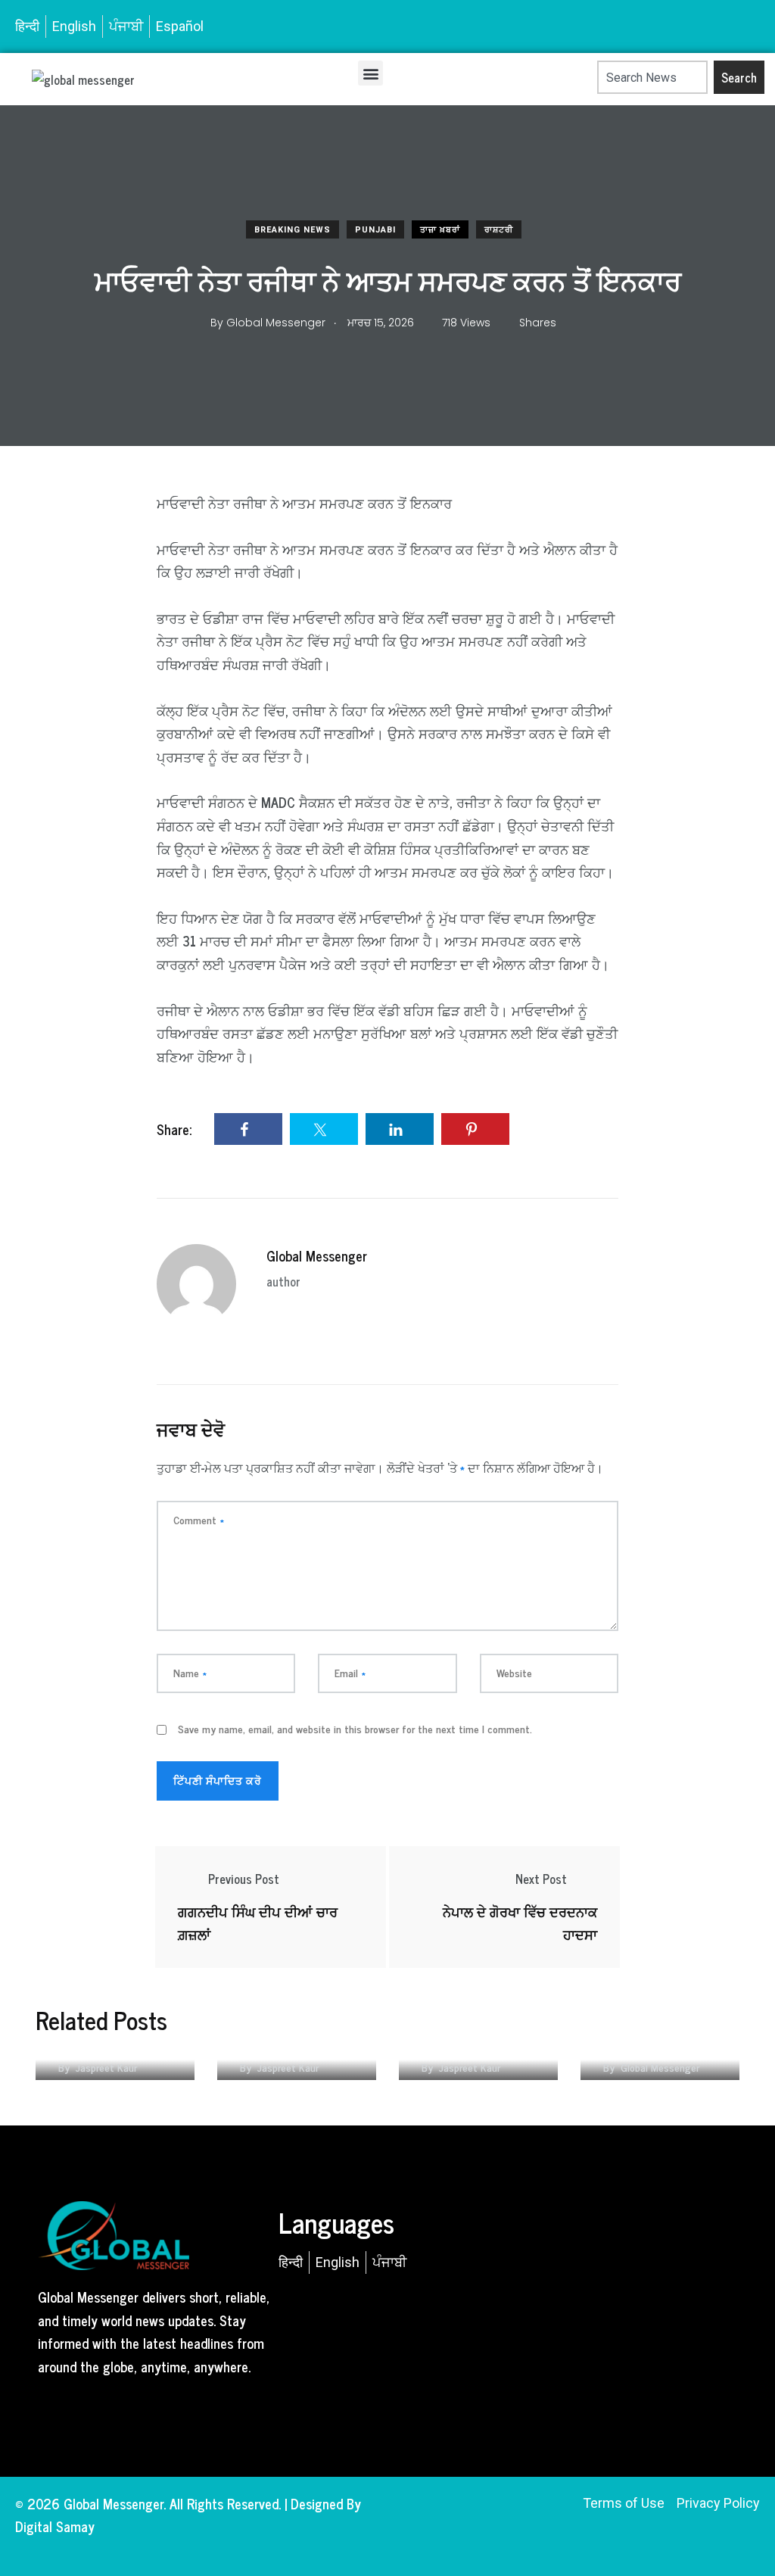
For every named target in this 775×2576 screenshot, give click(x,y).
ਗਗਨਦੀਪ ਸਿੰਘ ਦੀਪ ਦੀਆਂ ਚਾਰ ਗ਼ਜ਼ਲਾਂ (258, 1923)
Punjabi (375, 230)
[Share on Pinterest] (475, 1129)
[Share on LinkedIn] (400, 1129)
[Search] (590, 77)
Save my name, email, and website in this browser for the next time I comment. (355, 1729)
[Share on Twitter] (324, 1129)
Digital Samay (55, 2526)
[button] (370, 73)
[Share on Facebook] (248, 1129)
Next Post (541, 1879)
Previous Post (244, 1879)
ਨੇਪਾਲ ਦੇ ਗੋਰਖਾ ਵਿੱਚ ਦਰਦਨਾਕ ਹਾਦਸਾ (520, 1923)
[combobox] (652, 77)
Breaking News (293, 230)
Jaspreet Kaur (106, 2067)
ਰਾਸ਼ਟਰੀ (499, 230)
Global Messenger (317, 1255)
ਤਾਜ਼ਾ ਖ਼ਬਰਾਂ (440, 230)
